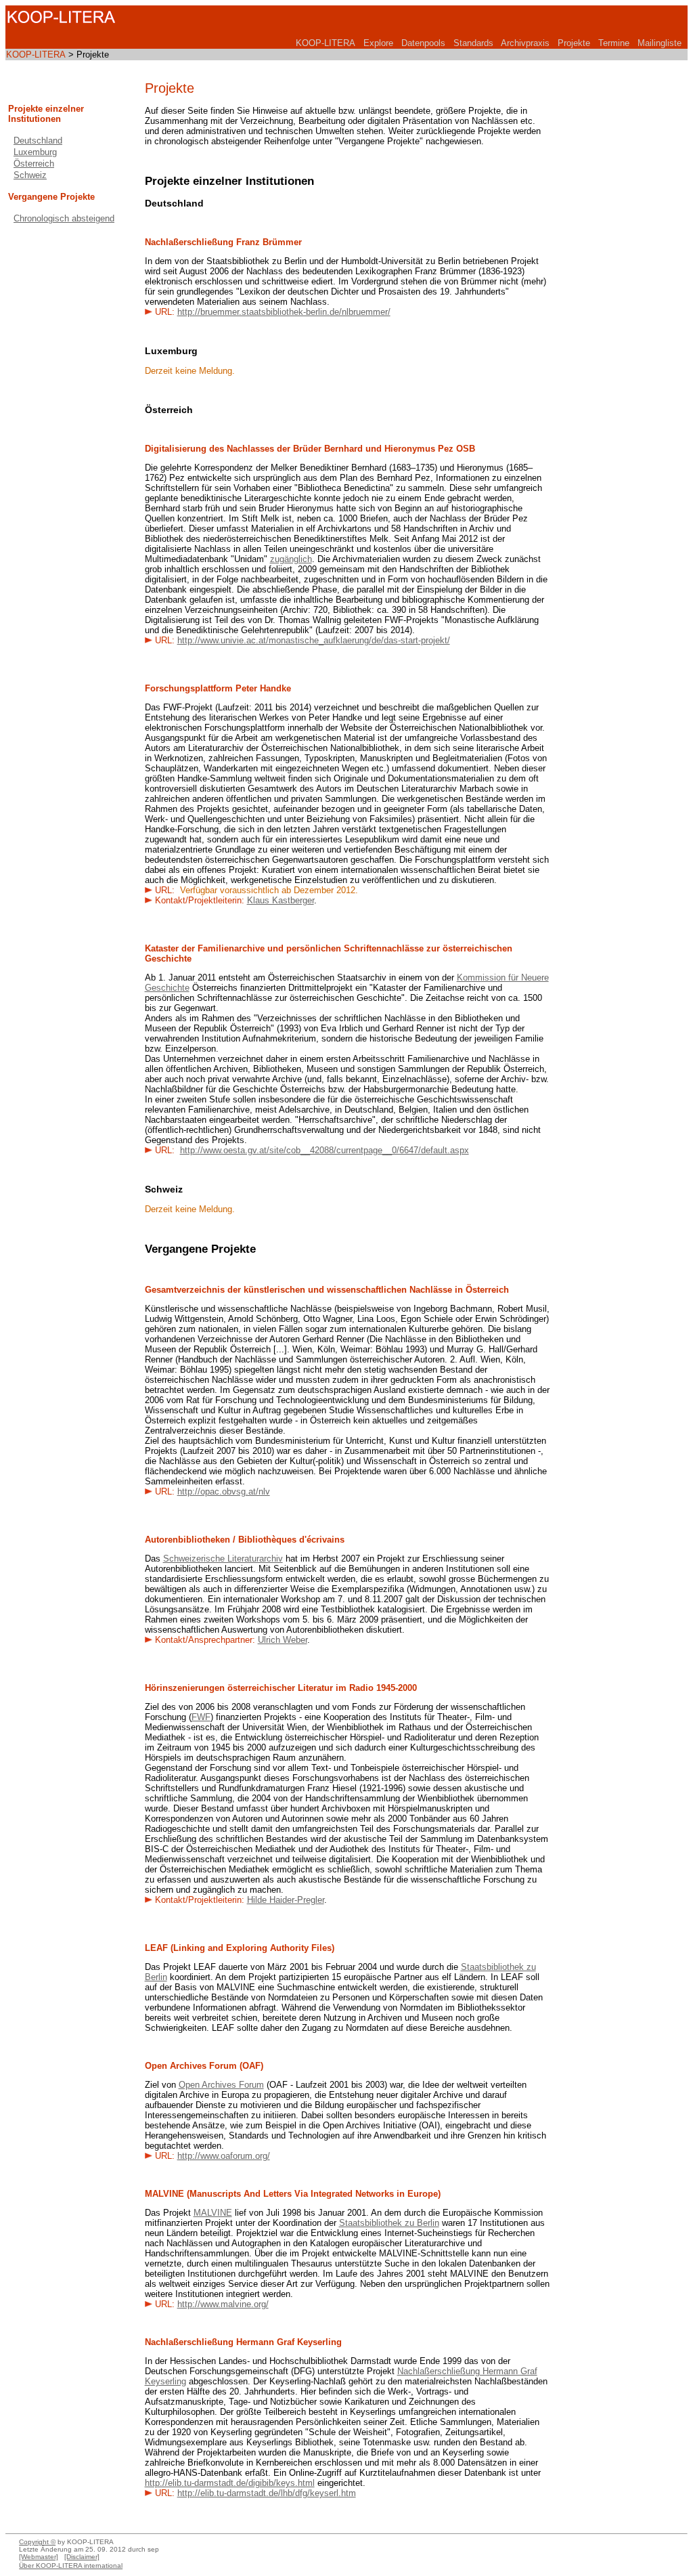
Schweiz (30, 175)
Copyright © (37, 2542)
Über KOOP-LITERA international (71, 2566)
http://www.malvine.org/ (223, 2304)
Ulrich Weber (283, 1640)
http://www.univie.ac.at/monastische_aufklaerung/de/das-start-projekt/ (314, 640)
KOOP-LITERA (326, 43)
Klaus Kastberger (281, 900)
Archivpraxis (525, 43)
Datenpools (423, 43)
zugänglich (291, 559)
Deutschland (38, 141)
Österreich (34, 164)
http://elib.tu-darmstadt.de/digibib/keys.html (230, 2483)
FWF (201, 1717)
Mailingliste (660, 43)
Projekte (574, 43)
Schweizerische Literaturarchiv (223, 1559)
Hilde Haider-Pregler (286, 1900)
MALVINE (213, 2213)
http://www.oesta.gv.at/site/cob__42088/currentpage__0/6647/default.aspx (325, 1150)
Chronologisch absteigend (64, 218)
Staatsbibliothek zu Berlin (389, 2223)
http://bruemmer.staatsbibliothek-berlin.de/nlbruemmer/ (284, 312)
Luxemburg (35, 152)
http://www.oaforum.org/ (224, 2156)
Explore (378, 43)
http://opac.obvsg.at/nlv (224, 1491)
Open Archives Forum (221, 2085)
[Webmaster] (39, 2557)
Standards (473, 43)
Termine (614, 43)
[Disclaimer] (82, 2557)
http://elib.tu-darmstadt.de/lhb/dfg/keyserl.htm (267, 2493)
